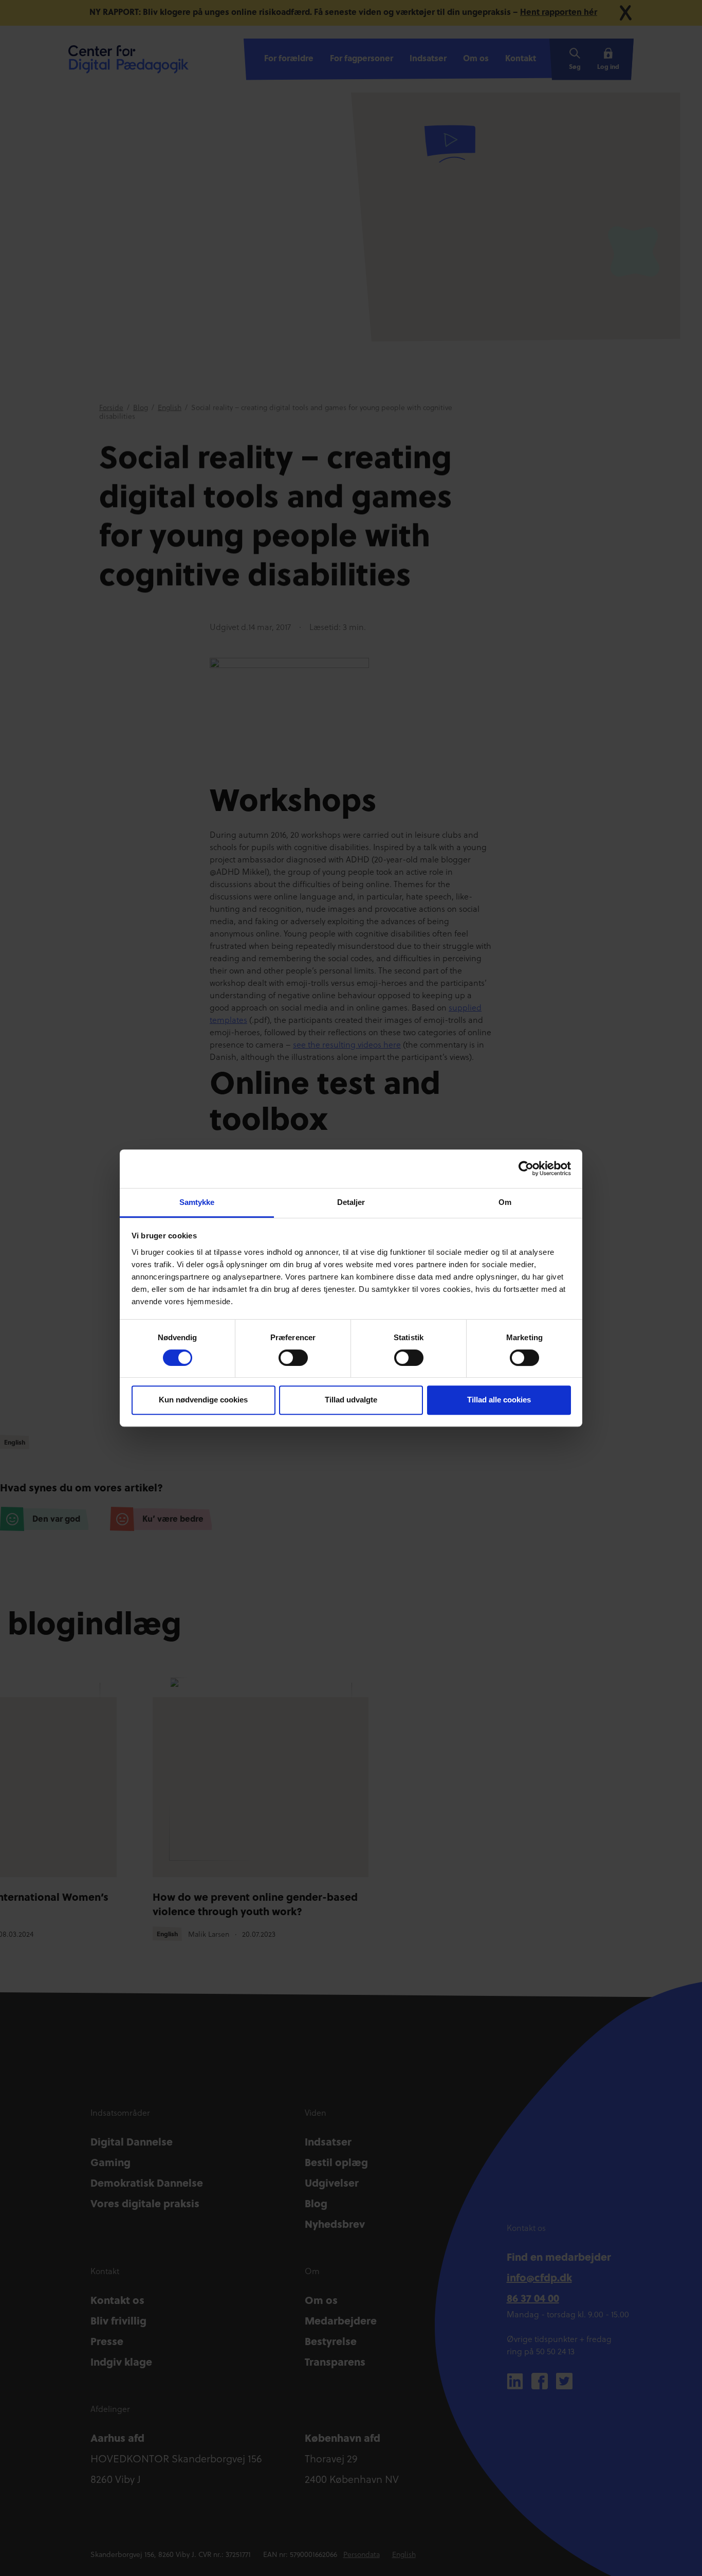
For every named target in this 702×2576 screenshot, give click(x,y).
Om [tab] (505, 1202)
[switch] (293, 1358)
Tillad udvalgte (351, 1400)
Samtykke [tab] (197, 1202)
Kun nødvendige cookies (203, 1400)
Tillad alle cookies (499, 1400)
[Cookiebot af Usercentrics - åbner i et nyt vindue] (526, 1168)
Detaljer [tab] (351, 1202)
